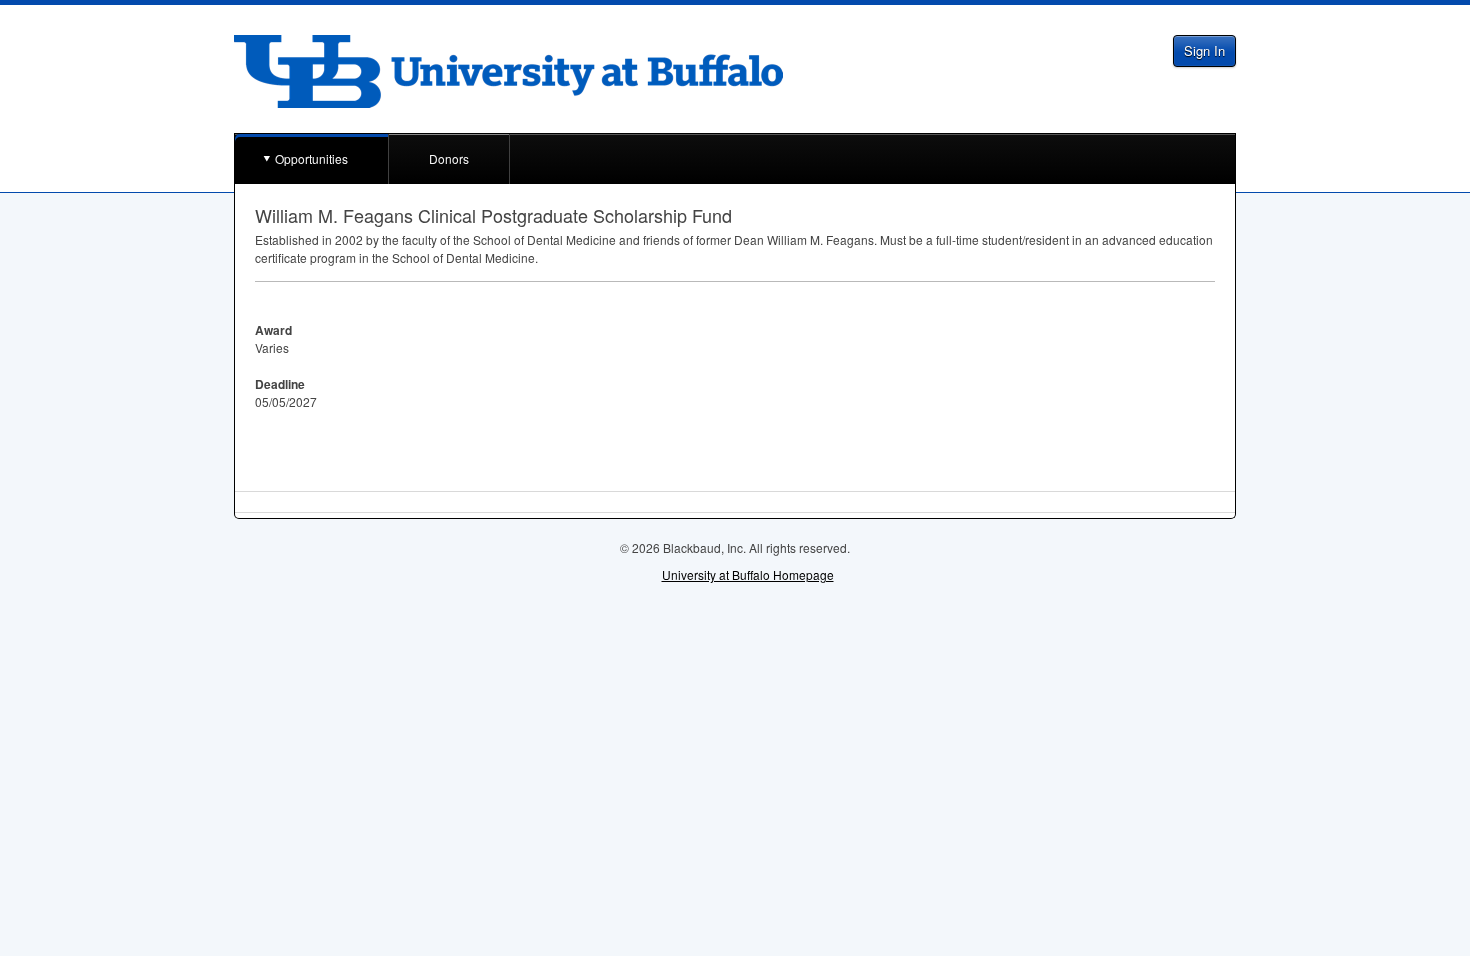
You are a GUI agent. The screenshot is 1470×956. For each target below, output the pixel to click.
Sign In (1204, 50)
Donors (449, 158)
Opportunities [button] (311, 158)
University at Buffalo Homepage (748, 574)
